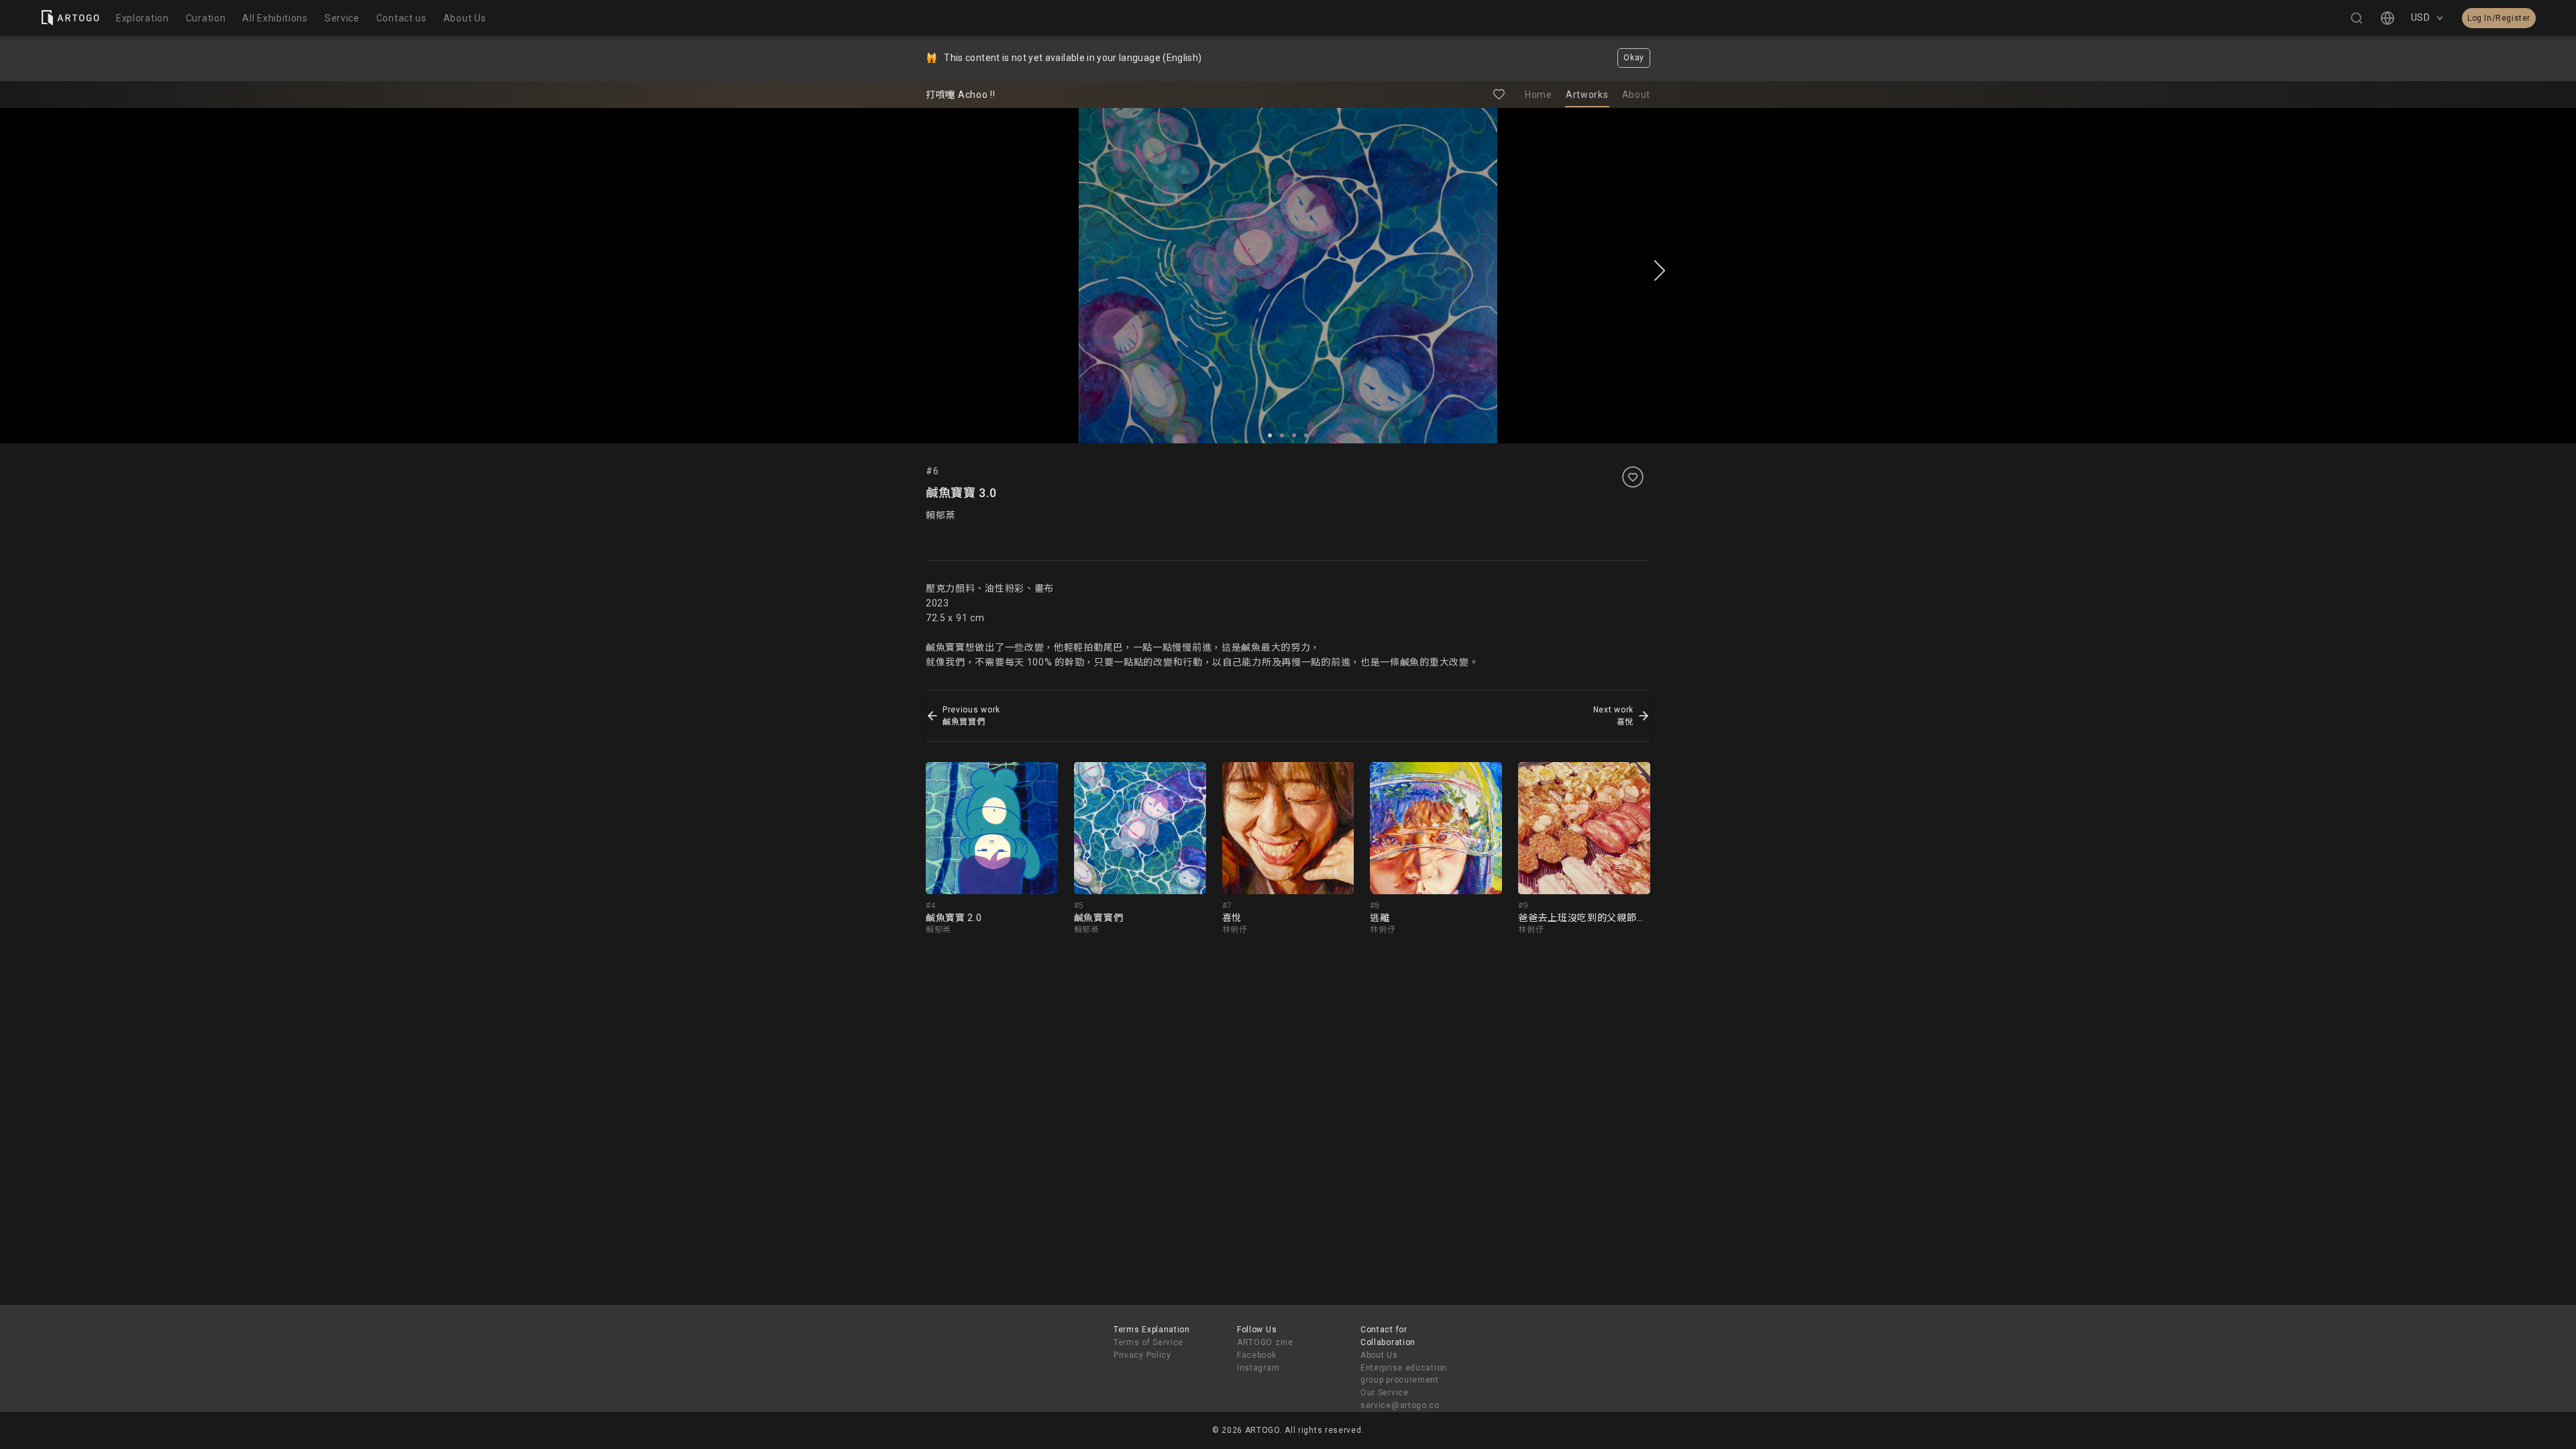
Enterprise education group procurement (1404, 1374)
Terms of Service (1148, 1342)
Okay (1634, 58)
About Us (1379, 1355)
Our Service (1385, 1393)
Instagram (1258, 1368)
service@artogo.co (1400, 1405)
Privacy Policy (1142, 1355)
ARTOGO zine (1265, 1342)
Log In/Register (2499, 18)
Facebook (1257, 1355)
